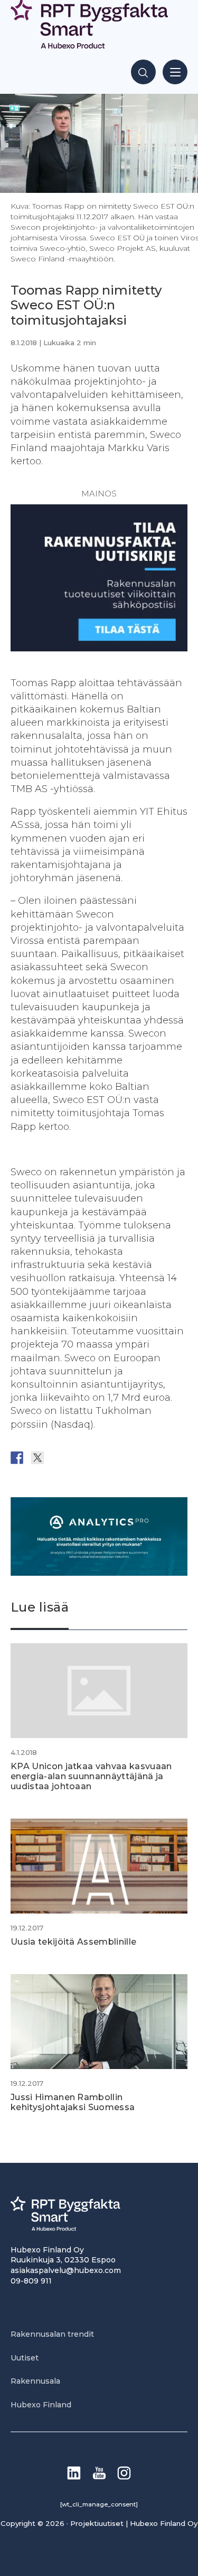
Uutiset (25, 2358)
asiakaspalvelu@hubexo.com (66, 2270)
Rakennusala (35, 2381)
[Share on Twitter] (37, 1458)
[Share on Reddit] (58, 1458)
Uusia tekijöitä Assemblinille (73, 1942)
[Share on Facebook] (17, 1458)
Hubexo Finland (41, 2405)
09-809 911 (31, 2281)
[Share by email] (120, 1458)
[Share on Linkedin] (99, 1458)
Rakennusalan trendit (52, 2334)
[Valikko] (175, 72)
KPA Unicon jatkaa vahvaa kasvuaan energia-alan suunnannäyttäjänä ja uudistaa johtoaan (91, 1776)
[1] (99, 648)
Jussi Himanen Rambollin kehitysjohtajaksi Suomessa (73, 2102)
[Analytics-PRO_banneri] (99, 1573)
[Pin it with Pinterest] (79, 1458)
